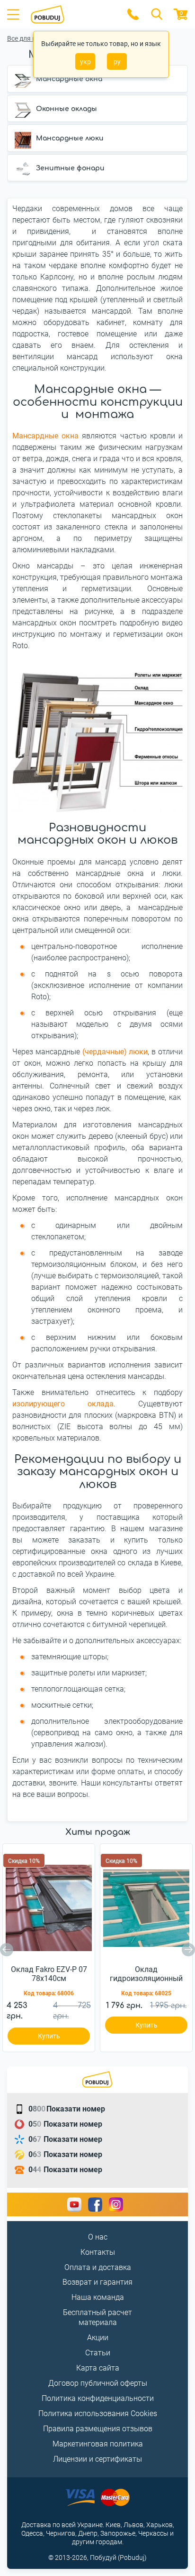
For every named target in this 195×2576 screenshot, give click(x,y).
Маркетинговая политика (98, 2444)
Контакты (98, 2252)
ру (117, 62)
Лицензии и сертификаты (97, 2459)
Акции (98, 2338)
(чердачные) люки (115, 1052)
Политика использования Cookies (98, 2413)
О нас (98, 2237)
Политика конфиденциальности (98, 2398)
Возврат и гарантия (97, 2282)
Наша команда (98, 2297)
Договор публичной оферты (98, 2383)
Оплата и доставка (98, 2267)
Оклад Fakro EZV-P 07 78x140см (49, 1974)
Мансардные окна (45, 436)
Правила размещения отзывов (98, 2429)
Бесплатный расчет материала (97, 2317)
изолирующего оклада (63, 1404)
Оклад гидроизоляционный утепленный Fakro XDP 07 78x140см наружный (146, 1974)
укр (85, 62)
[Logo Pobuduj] (73, 14)
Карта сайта (98, 2368)
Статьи (98, 2353)
